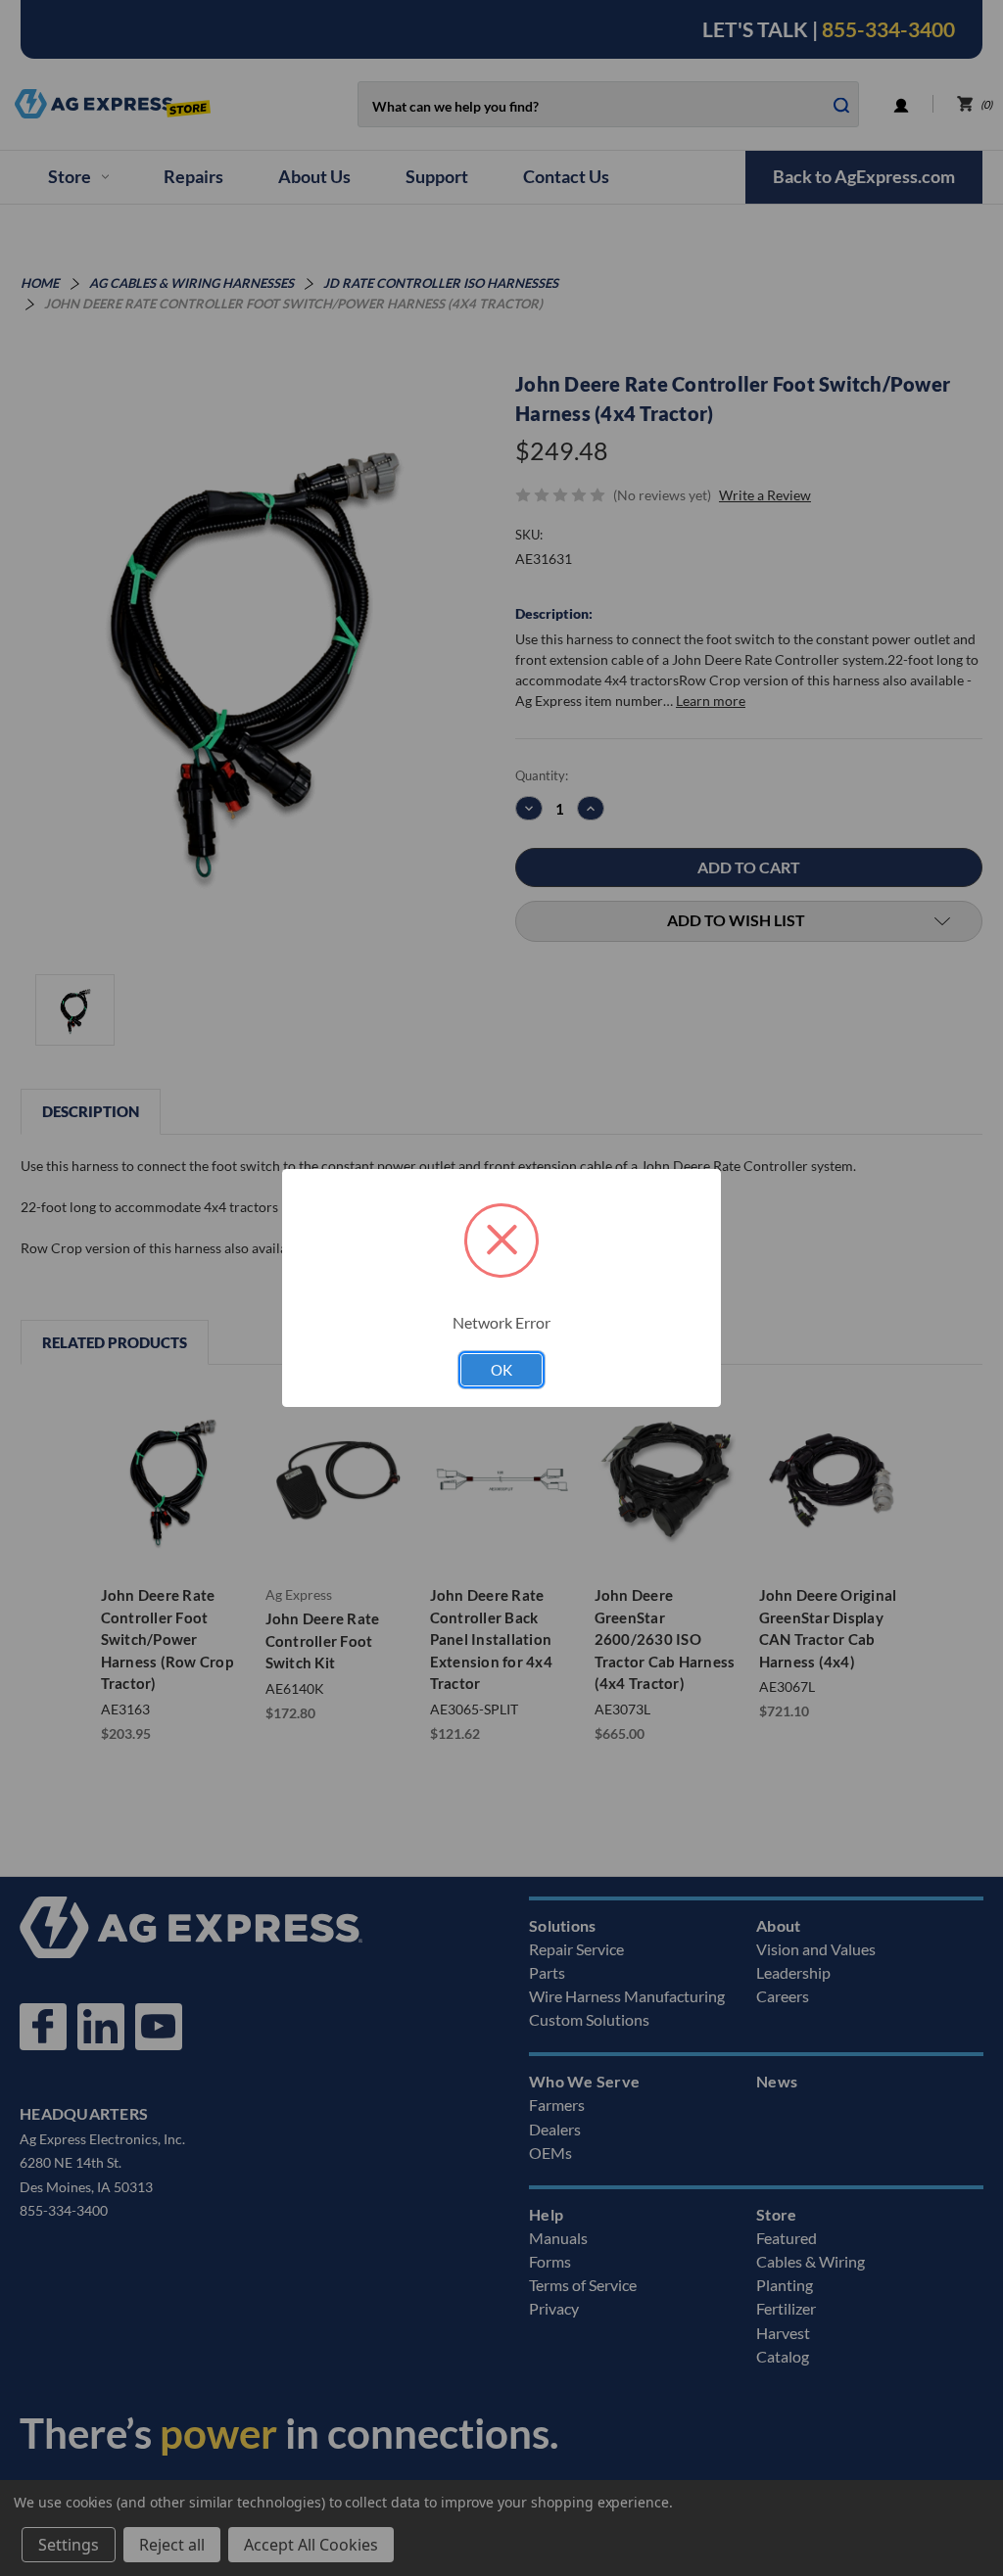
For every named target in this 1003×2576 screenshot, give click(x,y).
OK (501, 1370)
